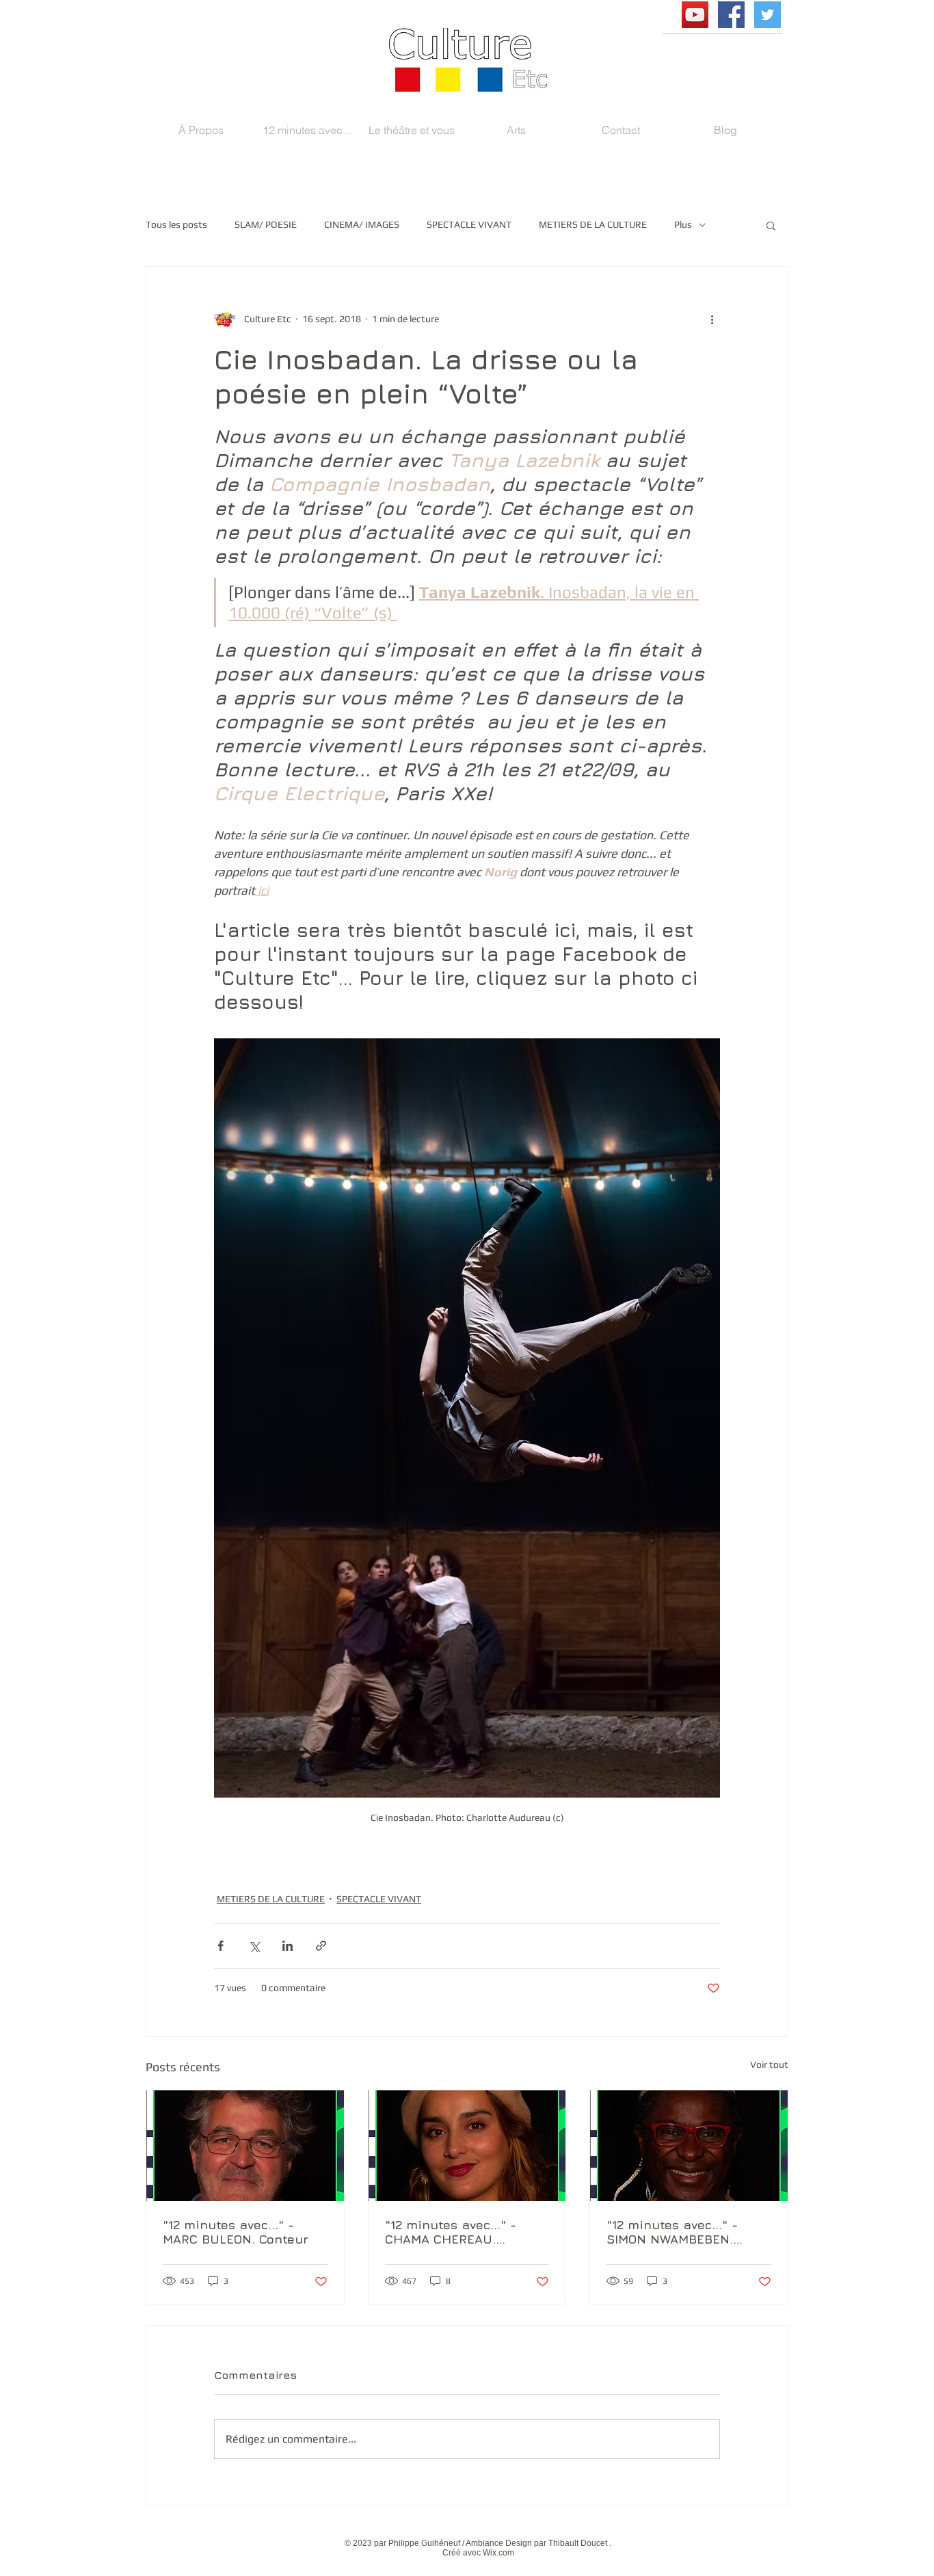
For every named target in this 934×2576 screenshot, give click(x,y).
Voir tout (769, 2064)
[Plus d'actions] (712, 319)
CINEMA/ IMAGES (362, 224)
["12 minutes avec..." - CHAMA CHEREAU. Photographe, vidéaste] (467, 2146)
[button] (771, 225)
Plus (683, 224)
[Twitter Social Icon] (768, 15)
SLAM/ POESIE (266, 224)
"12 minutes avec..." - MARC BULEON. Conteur (236, 2232)
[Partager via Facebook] (221, 1946)
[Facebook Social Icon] (731, 15)
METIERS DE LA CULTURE (593, 224)
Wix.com (498, 2553)
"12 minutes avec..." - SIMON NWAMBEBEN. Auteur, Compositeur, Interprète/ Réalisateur (679, 2232)
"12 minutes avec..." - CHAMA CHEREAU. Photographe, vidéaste (454, 2232)
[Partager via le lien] (321, 1946)
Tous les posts (176, 224)
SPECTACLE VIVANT (469, 224)
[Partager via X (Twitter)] (254, 1946)
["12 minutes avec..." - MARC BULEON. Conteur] (245, 2146)
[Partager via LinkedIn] (288, 1946)
